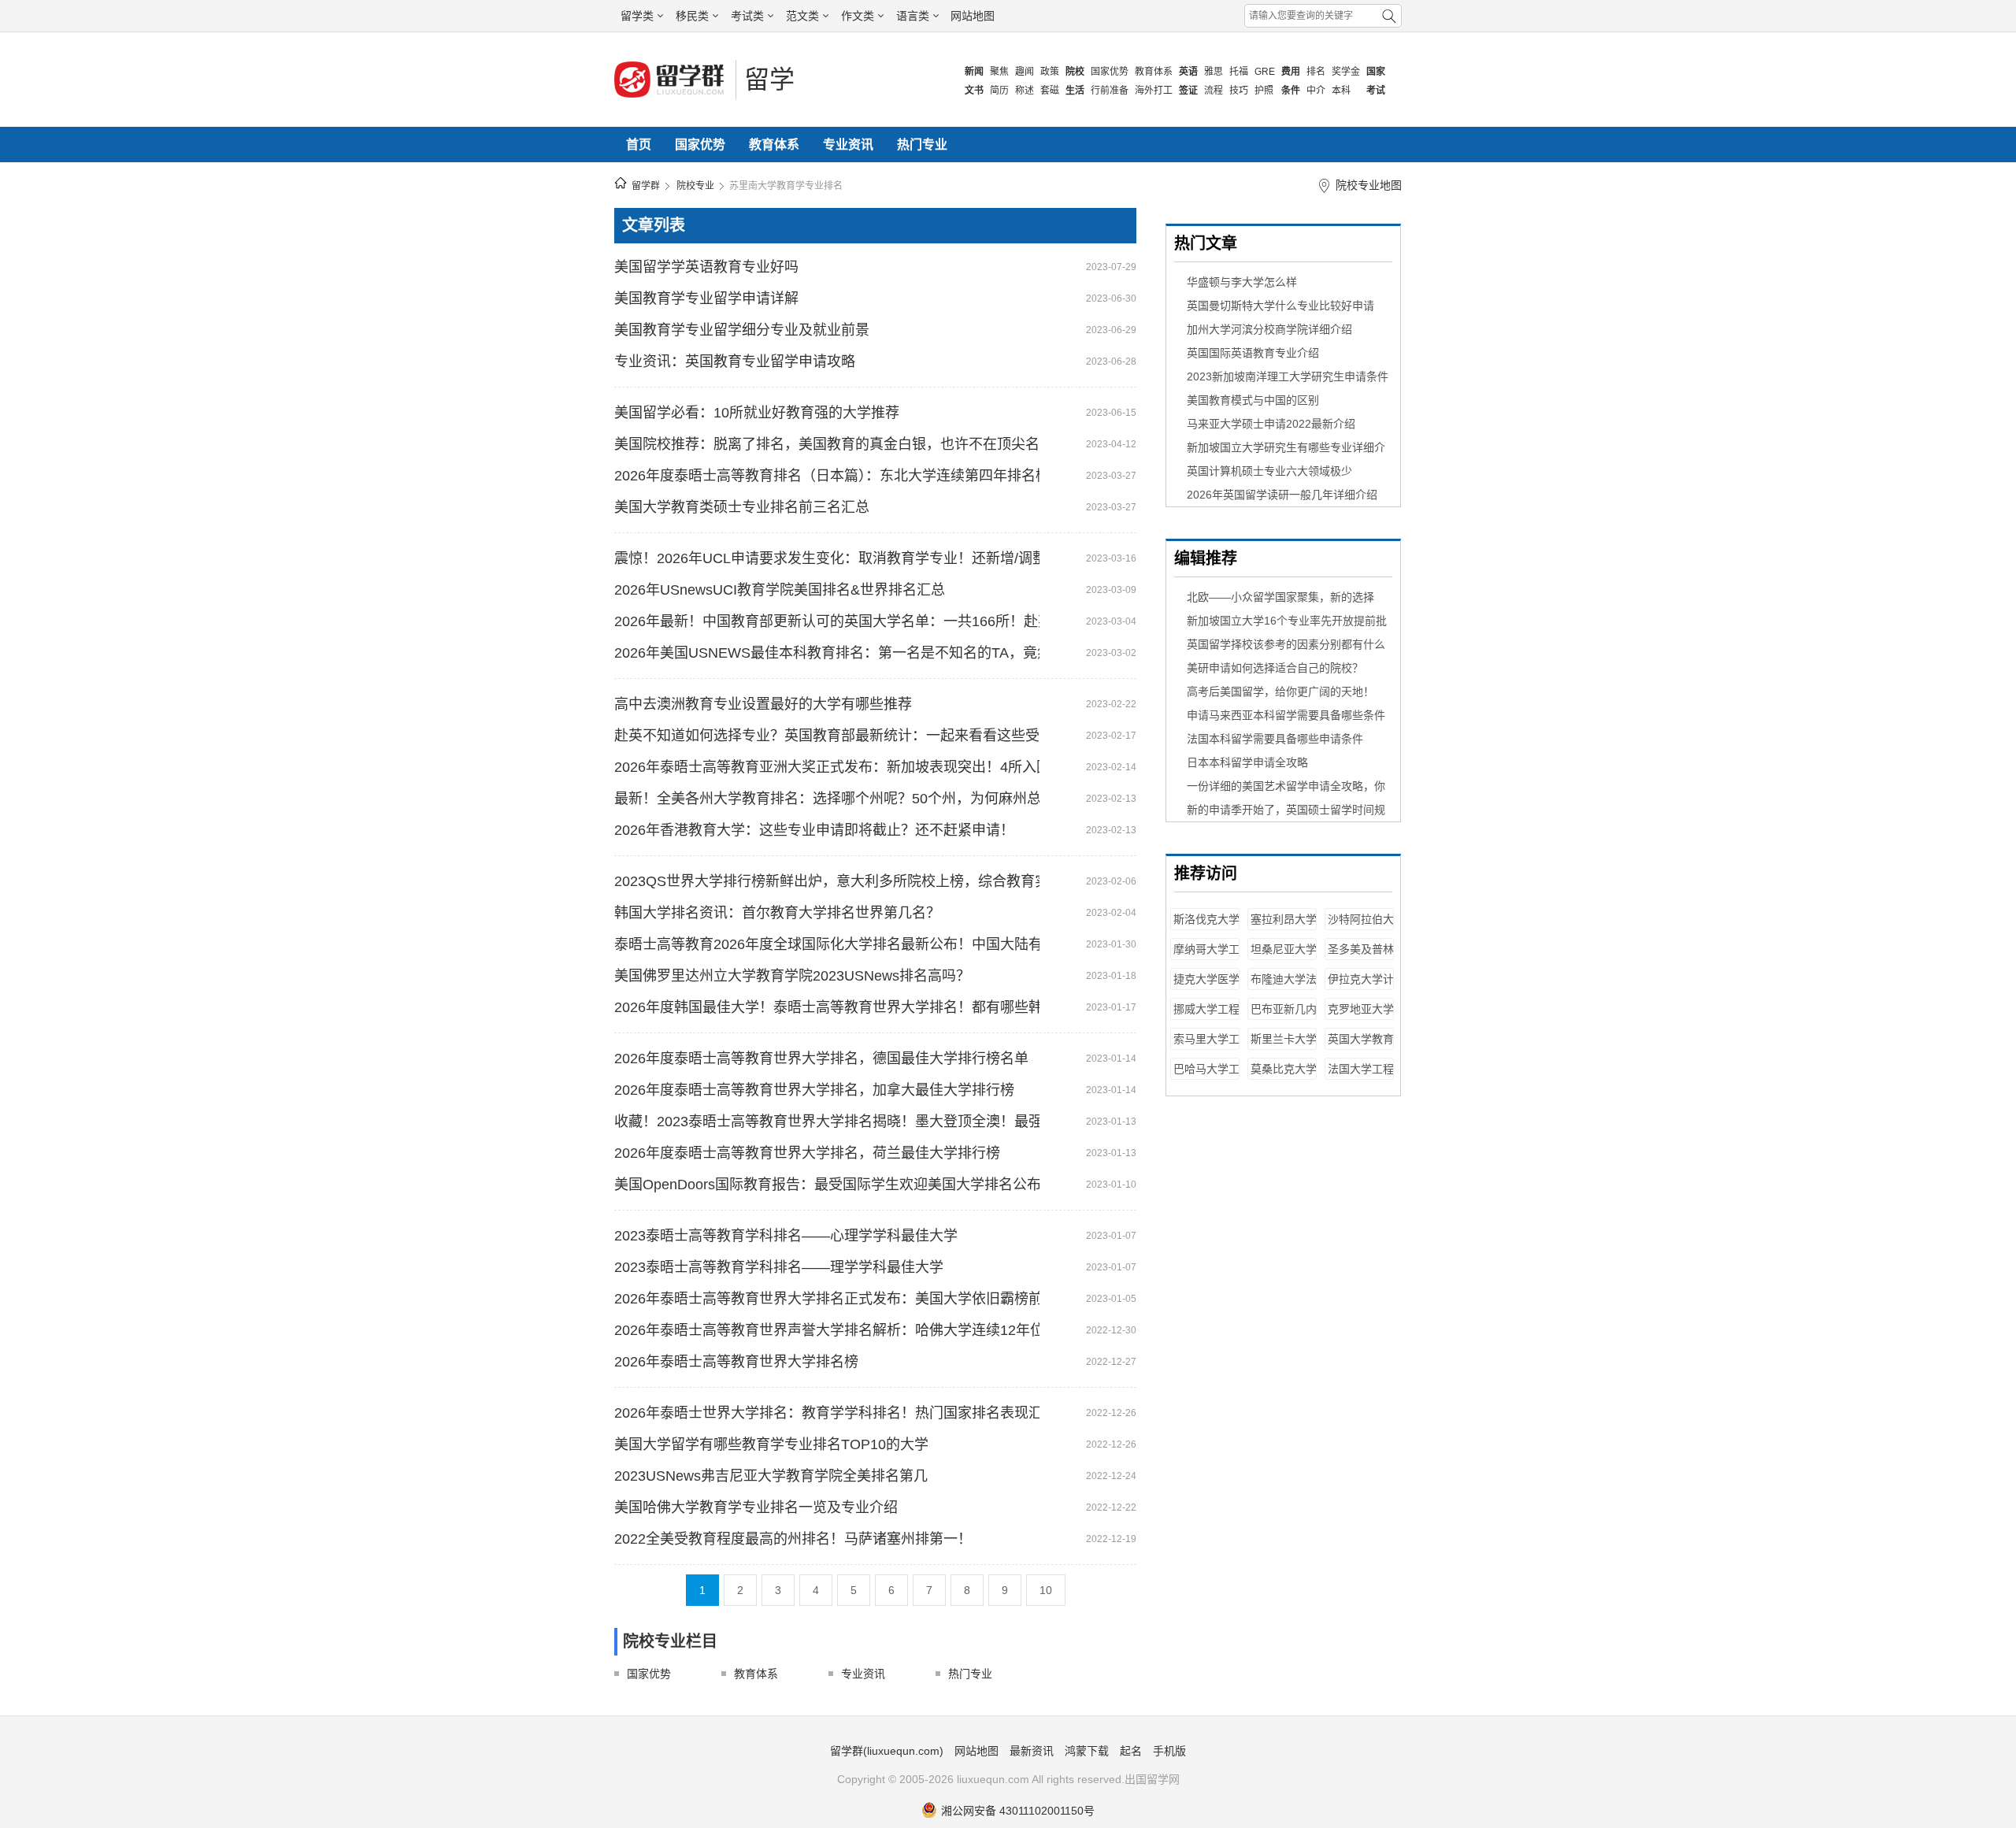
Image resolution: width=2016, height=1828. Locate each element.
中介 (1316, 91)
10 (1046, 1590)
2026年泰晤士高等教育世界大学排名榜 (736, 1362)
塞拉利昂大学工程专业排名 (1284, 927)
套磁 (1050, 91)
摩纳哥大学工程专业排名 (1206, 957)
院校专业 (695, 186)
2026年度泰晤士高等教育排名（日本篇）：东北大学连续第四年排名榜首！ (827, 476)
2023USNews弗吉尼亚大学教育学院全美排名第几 (771, 1476)
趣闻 (1025, 72)
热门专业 (922, 145)
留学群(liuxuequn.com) (887, 1751)
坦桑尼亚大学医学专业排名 (1284, 957)
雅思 (1214, 72)
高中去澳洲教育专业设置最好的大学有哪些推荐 (763, 704)
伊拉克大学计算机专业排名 (1361, 986)
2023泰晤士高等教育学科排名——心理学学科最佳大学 (786, 1236)
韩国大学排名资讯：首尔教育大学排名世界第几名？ (777, 913)
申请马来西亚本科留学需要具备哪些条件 (1286, 715)
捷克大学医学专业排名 (1206, 986)
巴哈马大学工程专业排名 (1206, 1076)
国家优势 (1110, 72)
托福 (1239, 72)
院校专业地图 (1369, 185)
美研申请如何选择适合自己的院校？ (1275, 668)
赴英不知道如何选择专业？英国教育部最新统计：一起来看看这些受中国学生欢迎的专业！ (827, 736)
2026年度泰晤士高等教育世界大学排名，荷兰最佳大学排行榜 (807, 1153)
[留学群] (671, 96)
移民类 (692, 16)
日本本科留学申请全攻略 (1247, 762)
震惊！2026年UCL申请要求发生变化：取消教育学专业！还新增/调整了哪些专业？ (827, 558)
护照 (1264, 91)
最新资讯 (1032, 1751)
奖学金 (1346, 72)
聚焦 (999, 72)
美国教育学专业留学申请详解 (706, 298)
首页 (639, 145)
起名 (1131, 1751)
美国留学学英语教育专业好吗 (706, 267)
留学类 (637, 16)
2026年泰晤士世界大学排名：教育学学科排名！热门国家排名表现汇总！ (827, 1413)
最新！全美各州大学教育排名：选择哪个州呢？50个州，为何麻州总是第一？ (827, 799)
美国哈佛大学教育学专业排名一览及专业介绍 (756, 1507)
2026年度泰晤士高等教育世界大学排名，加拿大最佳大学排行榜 (814, 1090)
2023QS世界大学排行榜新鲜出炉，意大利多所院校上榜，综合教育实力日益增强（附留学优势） (827, 881)
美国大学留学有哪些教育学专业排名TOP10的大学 (771, 1444)
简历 (999, 91)
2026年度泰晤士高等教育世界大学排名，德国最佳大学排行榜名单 (821, 1059)
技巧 (1239, 91)
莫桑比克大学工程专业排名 (1284, 1076)
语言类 (913, 16)
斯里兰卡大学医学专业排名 (1284, 1046)
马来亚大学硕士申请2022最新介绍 (1271, 424)
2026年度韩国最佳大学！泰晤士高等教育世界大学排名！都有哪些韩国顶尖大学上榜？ (827, 1007)
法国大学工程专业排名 (1361, 1076)
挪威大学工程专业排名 (1206, 1016)
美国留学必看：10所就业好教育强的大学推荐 (757, 413)
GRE (1265, 72)
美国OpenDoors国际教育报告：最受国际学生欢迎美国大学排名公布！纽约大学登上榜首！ (827, 1185)
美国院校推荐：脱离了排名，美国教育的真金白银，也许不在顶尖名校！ (827, 444)
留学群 (646, 186)
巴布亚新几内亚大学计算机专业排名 (1284, 1016)
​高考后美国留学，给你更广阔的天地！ (1280, 692)
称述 (1025, 91)
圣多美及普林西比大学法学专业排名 (1361, 957)
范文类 (802, 16)
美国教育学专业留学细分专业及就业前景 (742, 330)
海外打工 (1154, 91)
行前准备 (1110, 91)
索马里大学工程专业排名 (1206, 1046)
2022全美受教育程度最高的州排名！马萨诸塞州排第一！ (793, 1539)
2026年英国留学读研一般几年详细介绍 (1282, 495)
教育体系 (1154, 72)
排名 (1316, 72)
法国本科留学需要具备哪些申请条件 (1275, 739)
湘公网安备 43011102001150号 (1018, 1811)
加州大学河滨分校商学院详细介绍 (1269, 329)
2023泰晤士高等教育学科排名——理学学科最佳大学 (779, 1267)
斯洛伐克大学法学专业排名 (1206, 927)
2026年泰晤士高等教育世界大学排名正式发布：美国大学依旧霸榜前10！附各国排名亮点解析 (827, 1299)
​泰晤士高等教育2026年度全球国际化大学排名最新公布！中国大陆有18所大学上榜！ (827, 944)
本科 (1341, 91)
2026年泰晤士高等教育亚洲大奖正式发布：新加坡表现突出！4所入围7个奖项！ (827, 767)
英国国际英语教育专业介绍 (1253, 353)
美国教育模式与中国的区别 (1253, 400)
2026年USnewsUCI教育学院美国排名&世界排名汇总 (780, 590)
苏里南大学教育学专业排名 (786, 186)
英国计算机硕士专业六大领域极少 (1269, 471)
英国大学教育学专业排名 (1361, 1046)
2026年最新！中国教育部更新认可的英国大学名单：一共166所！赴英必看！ (827, 621)
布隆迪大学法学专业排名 (1284, 986)
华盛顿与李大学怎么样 (1242, 282)
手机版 (1169, 1751)
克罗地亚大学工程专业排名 (1361, 1016)
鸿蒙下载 (1087, 1751)
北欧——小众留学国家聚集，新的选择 (1280, 597)
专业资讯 (848, 145)
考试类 (747, 16)
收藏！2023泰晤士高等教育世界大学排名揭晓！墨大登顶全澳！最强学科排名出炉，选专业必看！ (827, 1122)
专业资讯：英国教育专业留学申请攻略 (735, 362)
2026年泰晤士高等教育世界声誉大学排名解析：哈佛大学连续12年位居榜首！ (827, 1330)
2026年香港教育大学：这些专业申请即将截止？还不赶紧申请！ (814, 830)
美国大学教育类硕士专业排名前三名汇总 (742, 507)
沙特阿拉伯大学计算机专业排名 (1361, 927)
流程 (1214, 91)
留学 (769, 80)
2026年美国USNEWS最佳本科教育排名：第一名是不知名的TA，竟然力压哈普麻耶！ (827, 653)
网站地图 (973, 16)
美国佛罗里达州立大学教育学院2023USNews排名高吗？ (792, 976)
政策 (1050, 72)
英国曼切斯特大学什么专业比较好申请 (1280, 306)
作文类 (858, 16)
